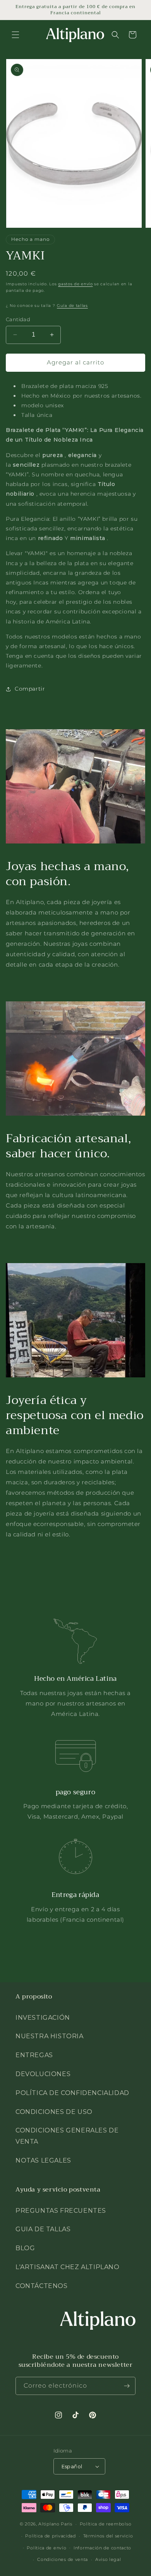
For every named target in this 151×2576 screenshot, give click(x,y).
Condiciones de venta (63, 2559)
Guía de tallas (72, 306)
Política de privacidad (50, 2536)
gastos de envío (75, 284)
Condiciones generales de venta (67, 2136)
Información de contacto (102, 2548)
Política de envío (46, 2548)
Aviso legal (108, 2559)
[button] (15, 35)
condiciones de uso (54, 2112)
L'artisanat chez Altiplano (68, 2267)
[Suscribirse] (127, 2386)
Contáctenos (42, 2286)
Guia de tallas (43, 2229)
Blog (25, 2248)
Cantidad (18, 319)
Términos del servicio (108, 2536)
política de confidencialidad (72, 2093)
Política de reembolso (106, 2524)
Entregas (34, 2055)
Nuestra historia (50, 2036)
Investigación (43, 2018)
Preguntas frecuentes (61, 2211)
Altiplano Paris (55, 2524)
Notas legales (43, 2160)
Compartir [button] (30, 689)
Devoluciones (43, 2074)
